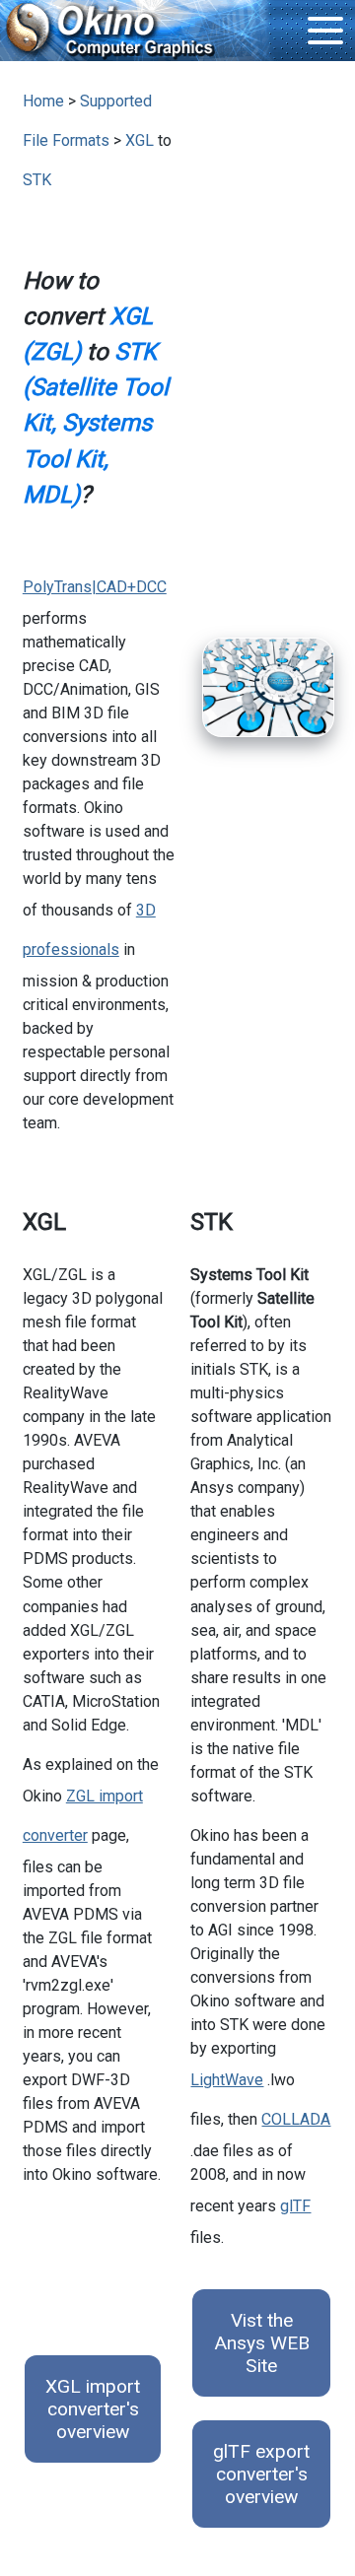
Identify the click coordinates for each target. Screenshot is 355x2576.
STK (37, 180)
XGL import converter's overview (93, 2409)
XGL (140, 140)
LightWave (227, 2080)
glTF (295, 2206)
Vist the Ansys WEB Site (262, 2343)
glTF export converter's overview (261, 2474)
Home (43, 101)
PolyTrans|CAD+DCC (95, 587)
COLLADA (296, 2119)
